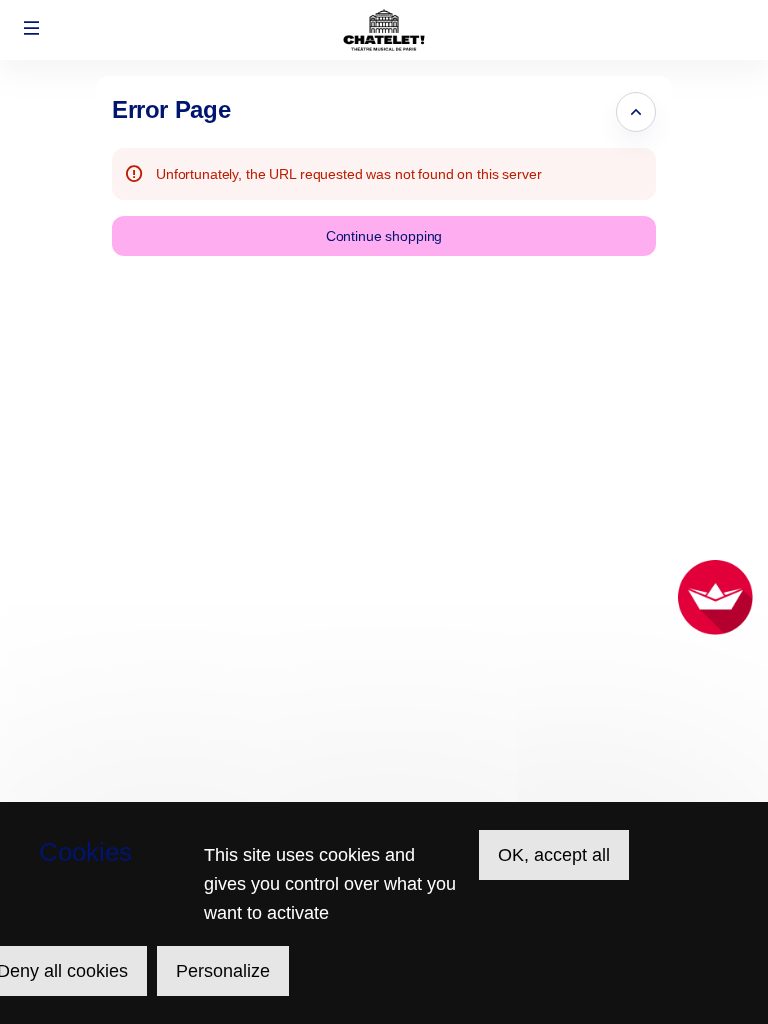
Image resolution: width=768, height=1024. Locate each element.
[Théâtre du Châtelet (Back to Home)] (384, 30)
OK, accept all (554, 855)
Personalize (223, 971)
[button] (32, 28)
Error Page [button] (171, 109)
